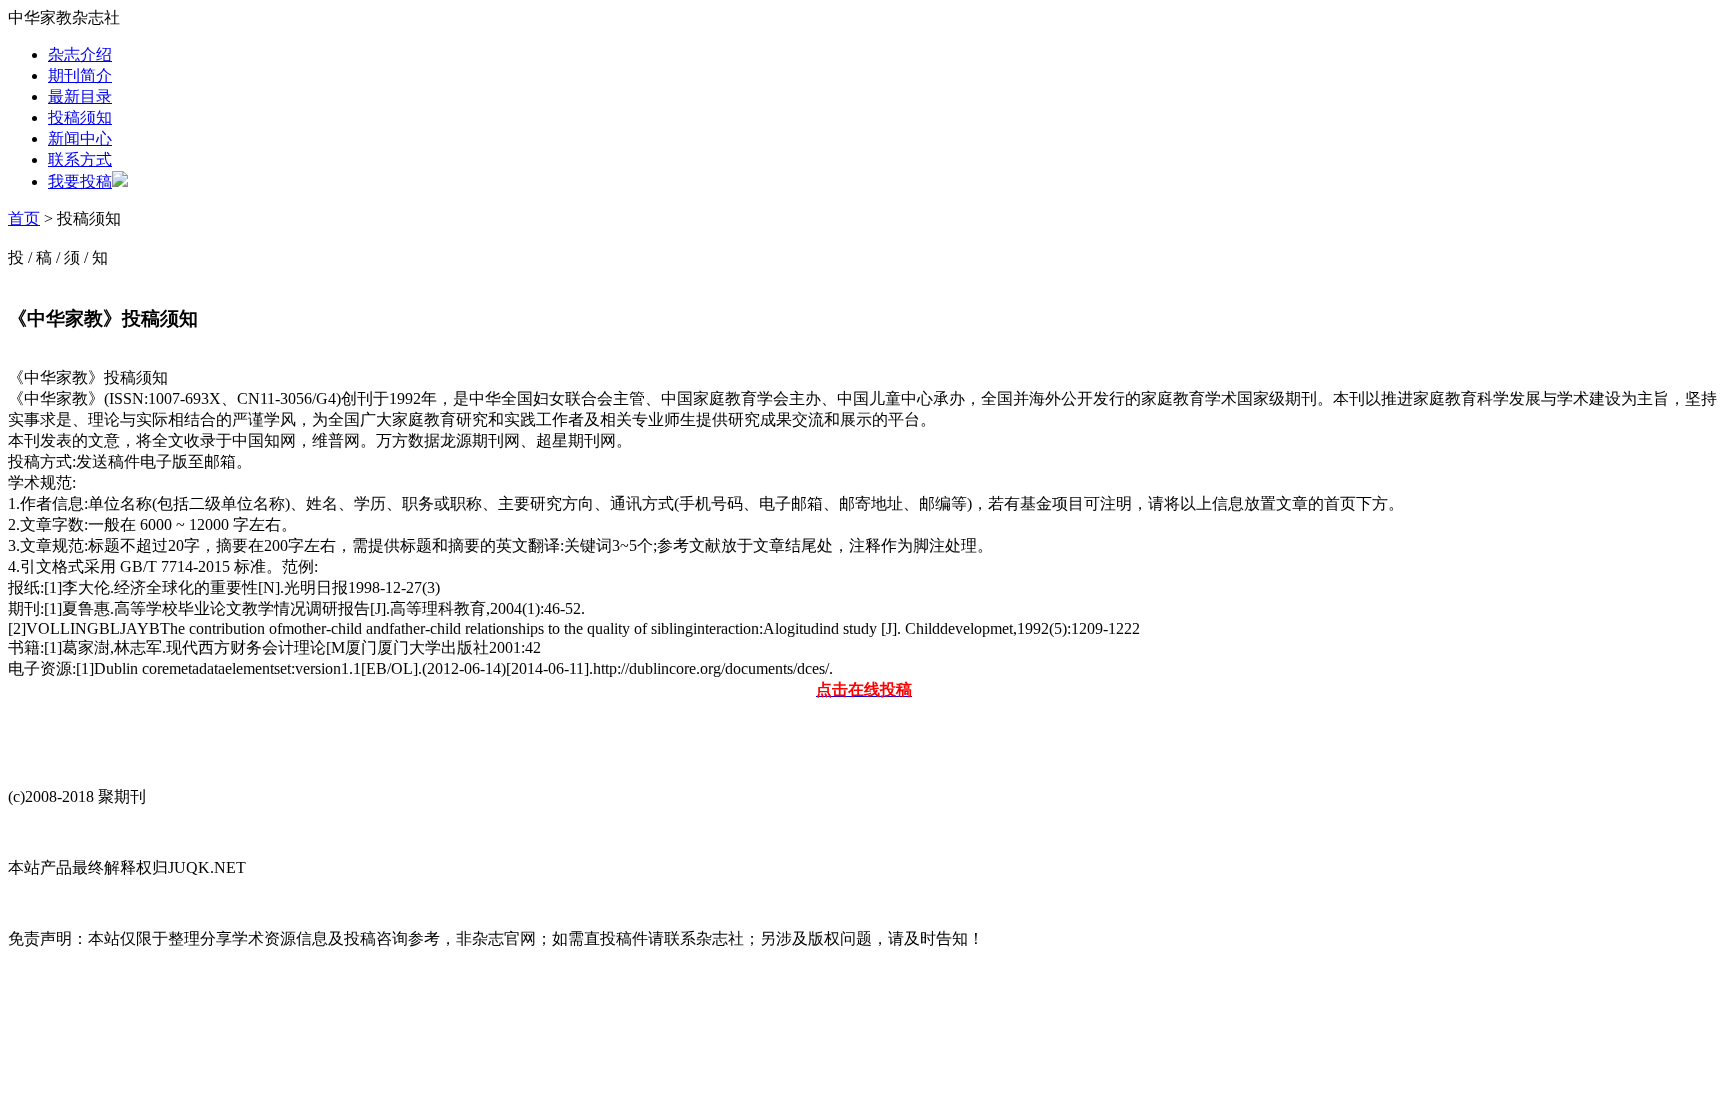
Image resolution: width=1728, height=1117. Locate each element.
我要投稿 (80, 181)
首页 (24, 218)
